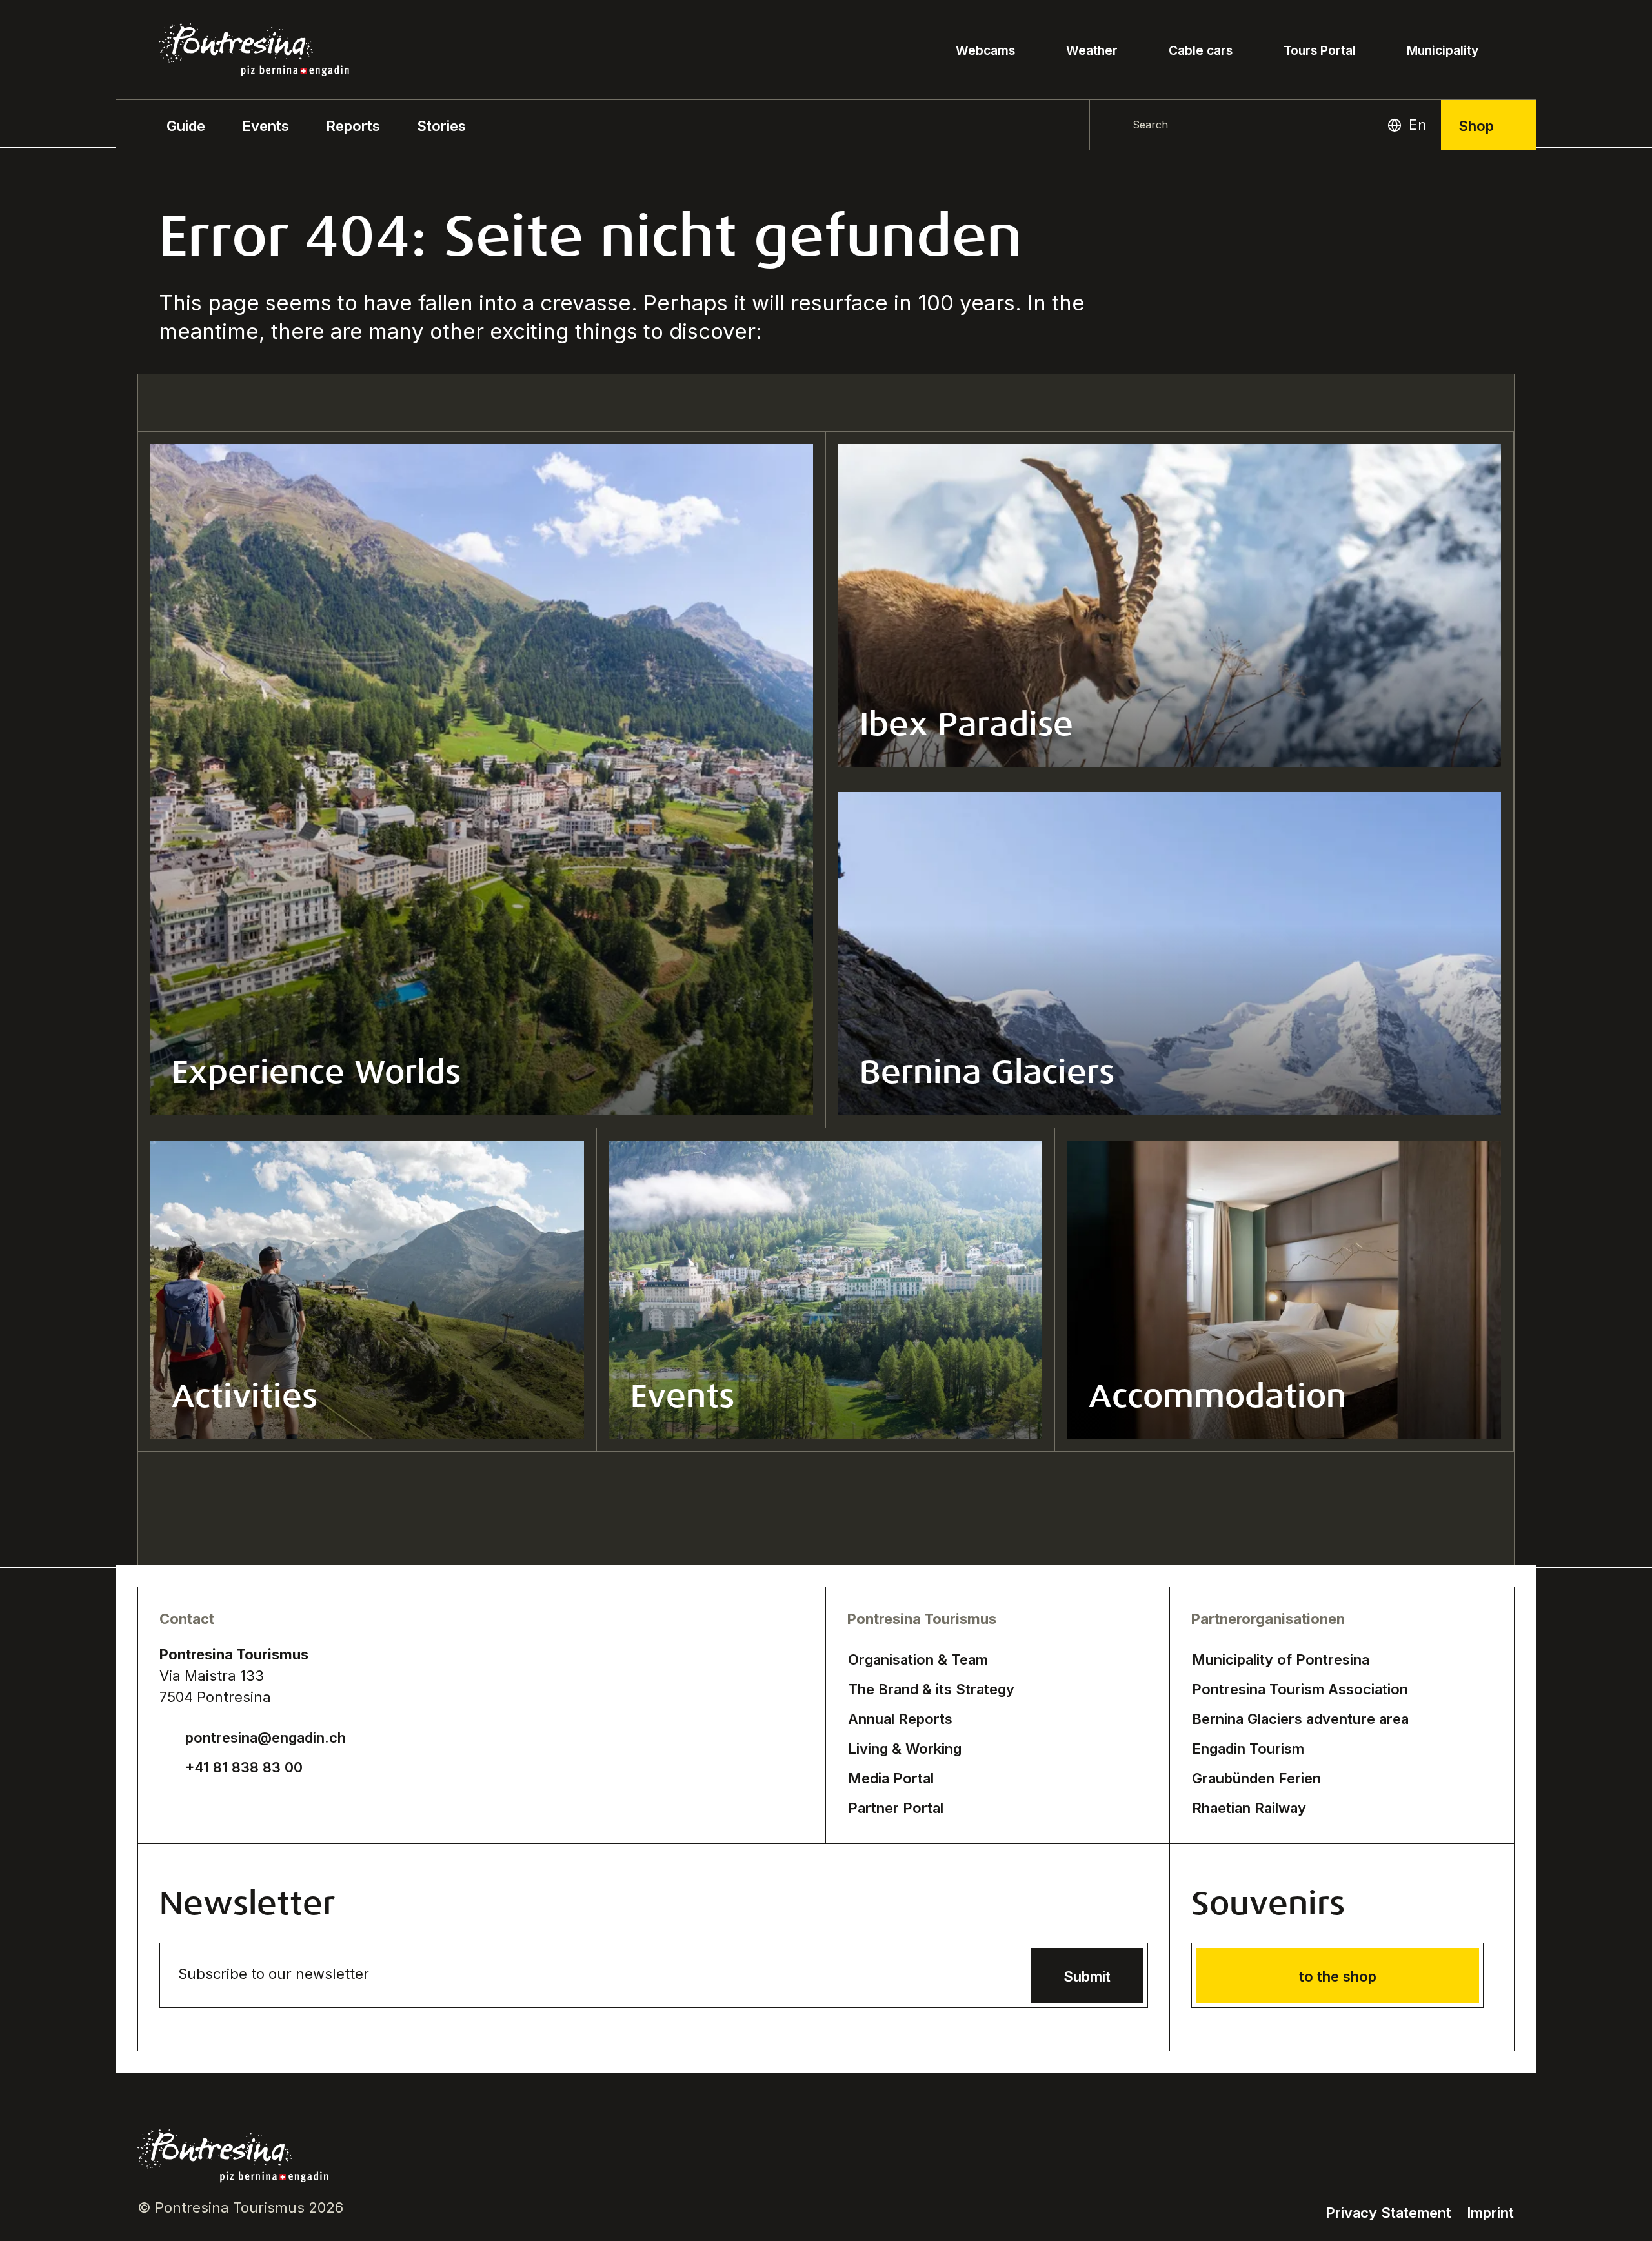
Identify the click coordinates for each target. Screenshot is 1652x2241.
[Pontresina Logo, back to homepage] (254, 50)
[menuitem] (266, 125)
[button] (186, 125)
